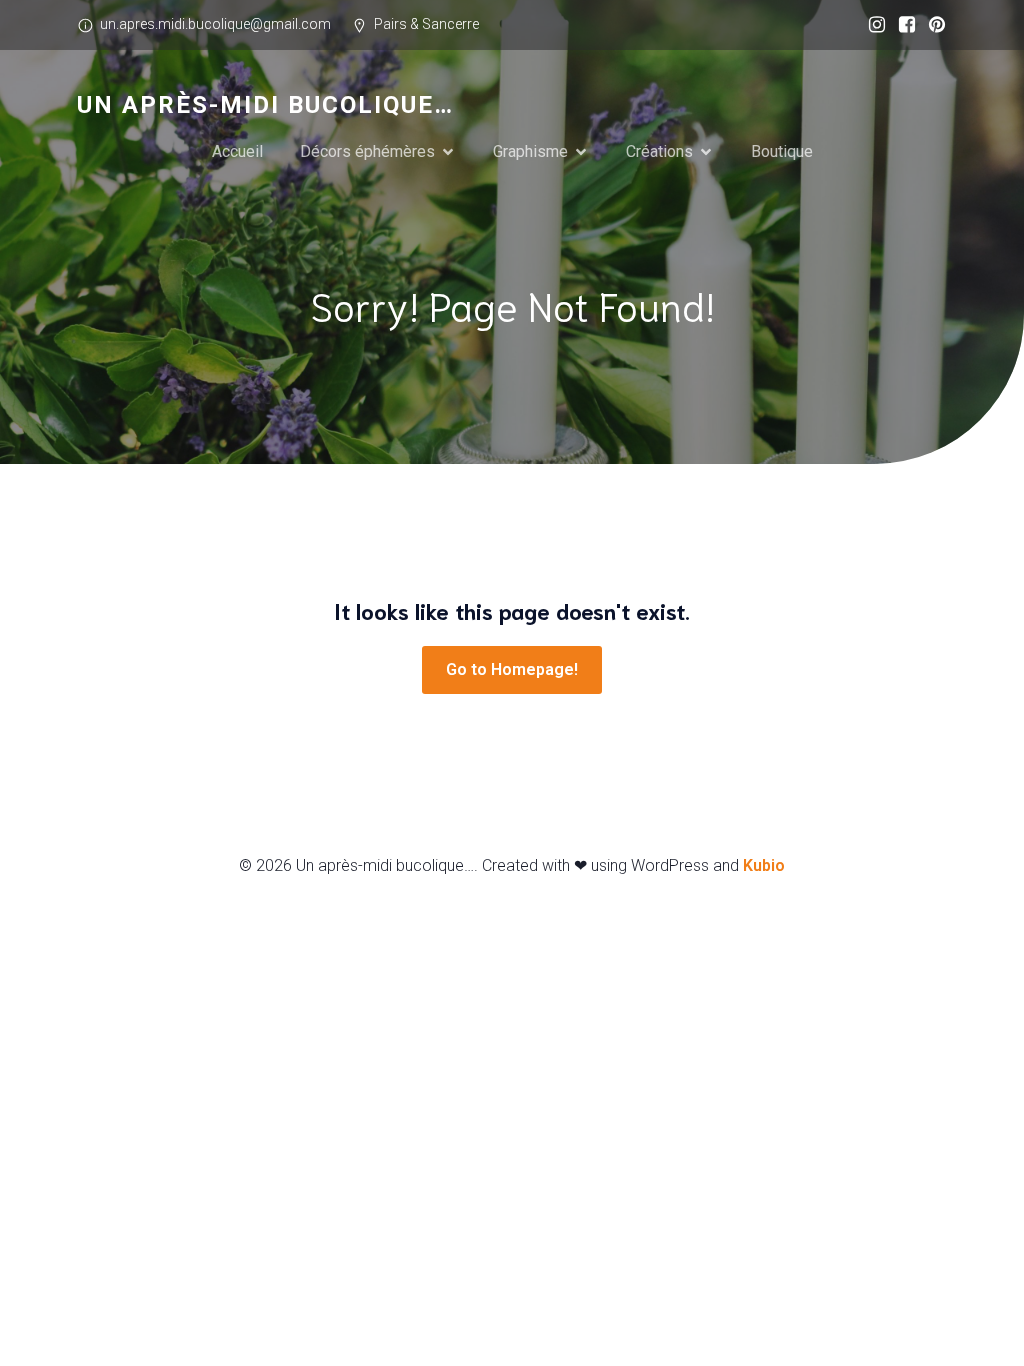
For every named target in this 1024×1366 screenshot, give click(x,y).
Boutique (782, 151)
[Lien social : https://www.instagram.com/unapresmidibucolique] (872, 25)
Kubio (764, 865)
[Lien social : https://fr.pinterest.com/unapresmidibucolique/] (932, 25)
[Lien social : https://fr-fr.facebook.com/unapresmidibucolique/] (902, 25)
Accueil (237, 151)
